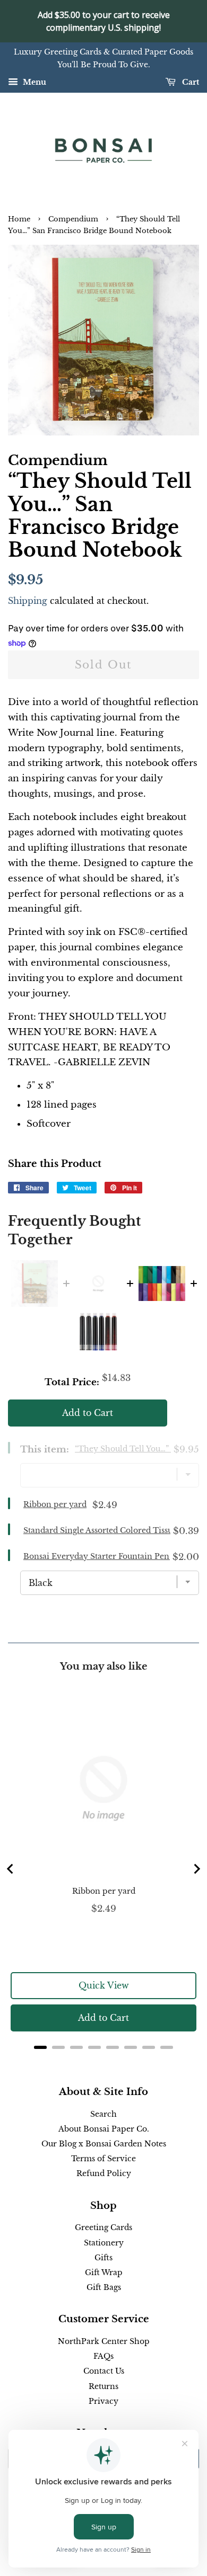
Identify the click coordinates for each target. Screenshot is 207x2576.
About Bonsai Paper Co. (104, 2129)
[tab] (40, 2047)
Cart (189, 82)
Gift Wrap (104, 2272)
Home (19, 219)
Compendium (73, 219)
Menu (33, 82)
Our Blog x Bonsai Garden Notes (104, 2144)
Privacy (103, 2401)
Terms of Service (103, 2159)
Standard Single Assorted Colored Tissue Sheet (112, 1530)
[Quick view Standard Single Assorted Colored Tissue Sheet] (162, 1283)
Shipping (28, 601)
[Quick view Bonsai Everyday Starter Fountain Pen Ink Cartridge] (98, 1331)
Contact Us (104, 2371)
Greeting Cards (103, 2227)
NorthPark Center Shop (104, 2341)
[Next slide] (196, 1869)
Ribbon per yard (55, 1504)
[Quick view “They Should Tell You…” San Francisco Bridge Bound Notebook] (34, 1283)
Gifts (103, 2258)
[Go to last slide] (11, 1869)
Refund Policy (104, 2173)
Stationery (104, 2243)
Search (103, 2114)
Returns (103, 2386)
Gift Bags (104, 2287)
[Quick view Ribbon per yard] (98, 1283)
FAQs (103, 2356)
